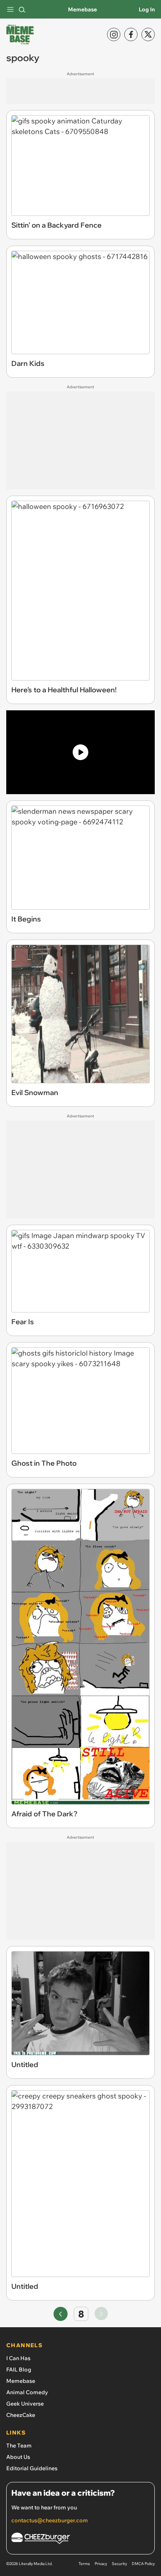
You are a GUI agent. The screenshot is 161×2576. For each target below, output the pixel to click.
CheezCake (21, 2415)
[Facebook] (131, 34)
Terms (84, 2564)
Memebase (82, 9)
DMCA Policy (143, 2564)
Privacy (101, 2564)
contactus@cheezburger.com (50, 2520)
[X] (148, 34)
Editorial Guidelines (32, 2468)
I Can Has (18, 2358)
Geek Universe (25, 2404)
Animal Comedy (27, 2392)
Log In (147, 9)
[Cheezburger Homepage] (80, 2539)
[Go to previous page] (61, 2314)
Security (119, 2564)
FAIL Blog (19, 2370)
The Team (19, 2446)
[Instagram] (114, 34)
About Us (18, 2457)
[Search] (22, 9)
